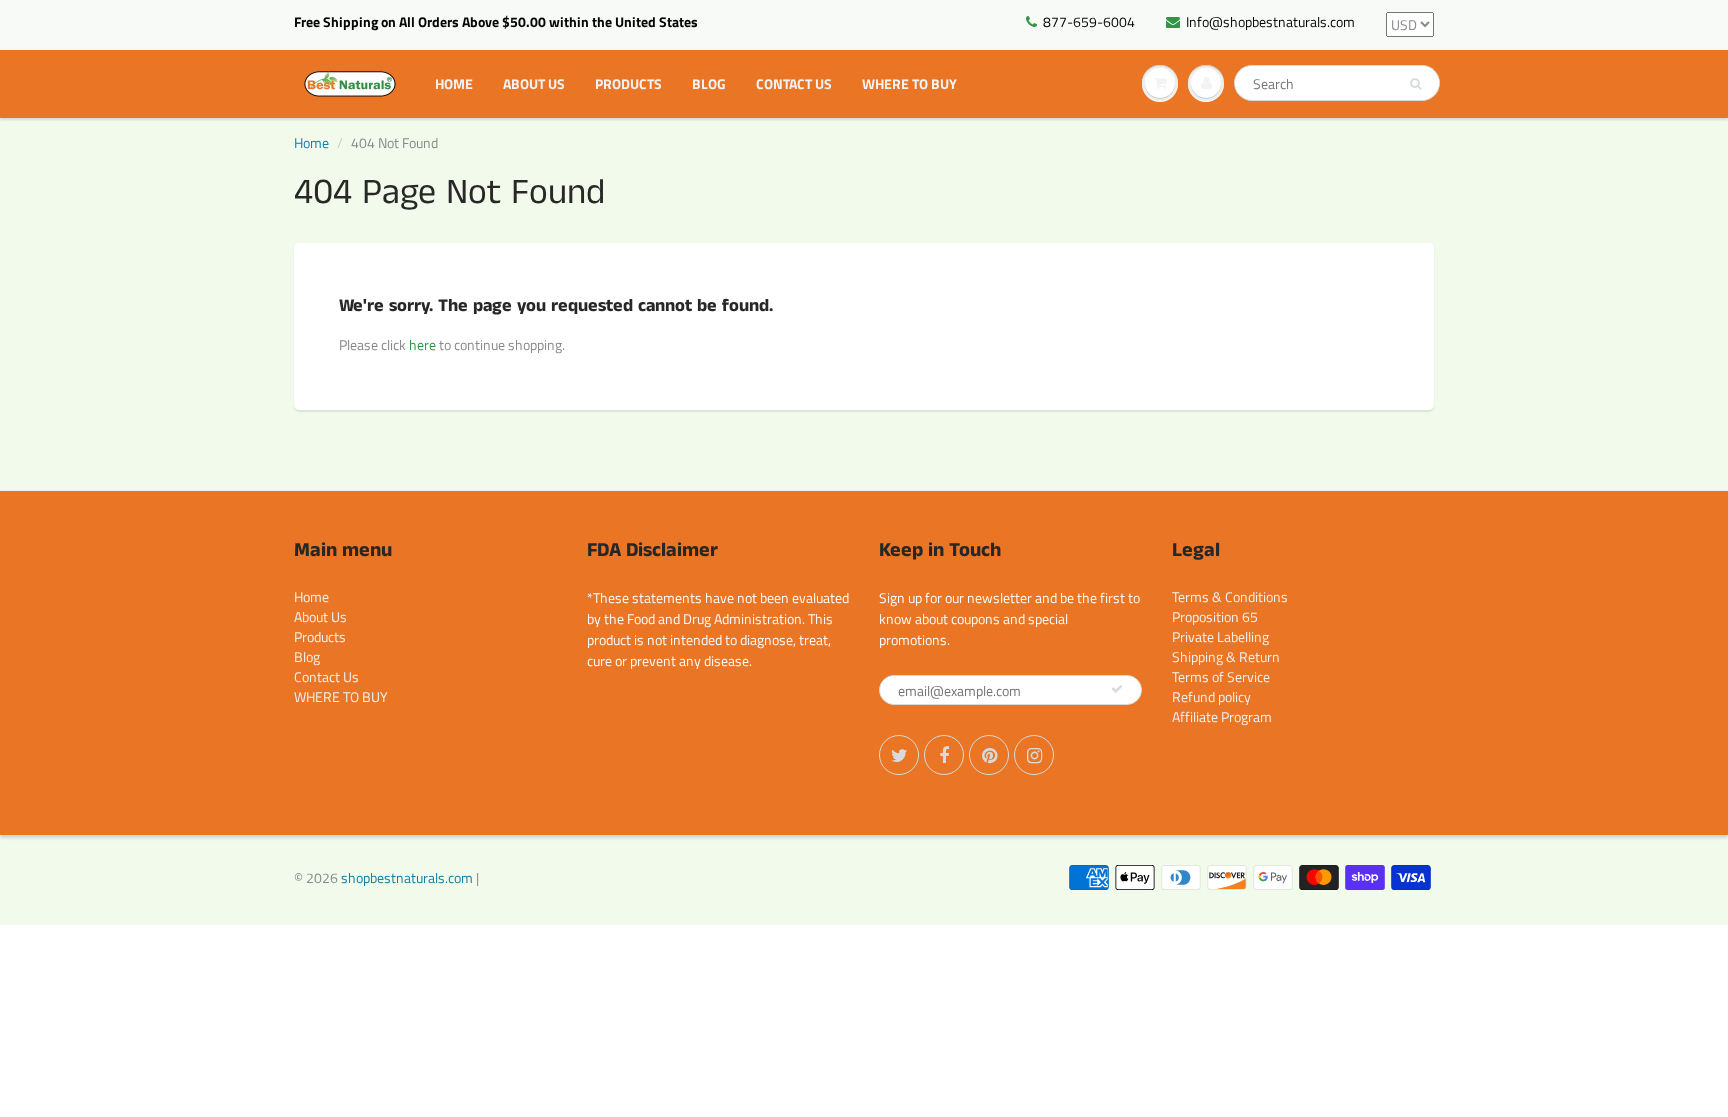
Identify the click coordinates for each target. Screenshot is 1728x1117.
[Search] (1415, 84)
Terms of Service (1221, 676)
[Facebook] (944, 755)
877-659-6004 (1089, 22)
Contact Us (794, 83)
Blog (709, 83)
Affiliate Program (1222, 716)
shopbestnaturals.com (407, 877)
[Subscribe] (1117, 689)
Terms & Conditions (1230, 596)
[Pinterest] (989, 755)
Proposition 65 (1215, 616)
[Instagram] (1034, 755)
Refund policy (1211, 696)
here (422, 344)
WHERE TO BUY (909, 83)
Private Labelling (1220, 636)
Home (454, 83)
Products (628, 83)
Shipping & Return (1226, 656)
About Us (534, 83)
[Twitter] (899, 755)
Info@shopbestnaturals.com (1270, 22)
